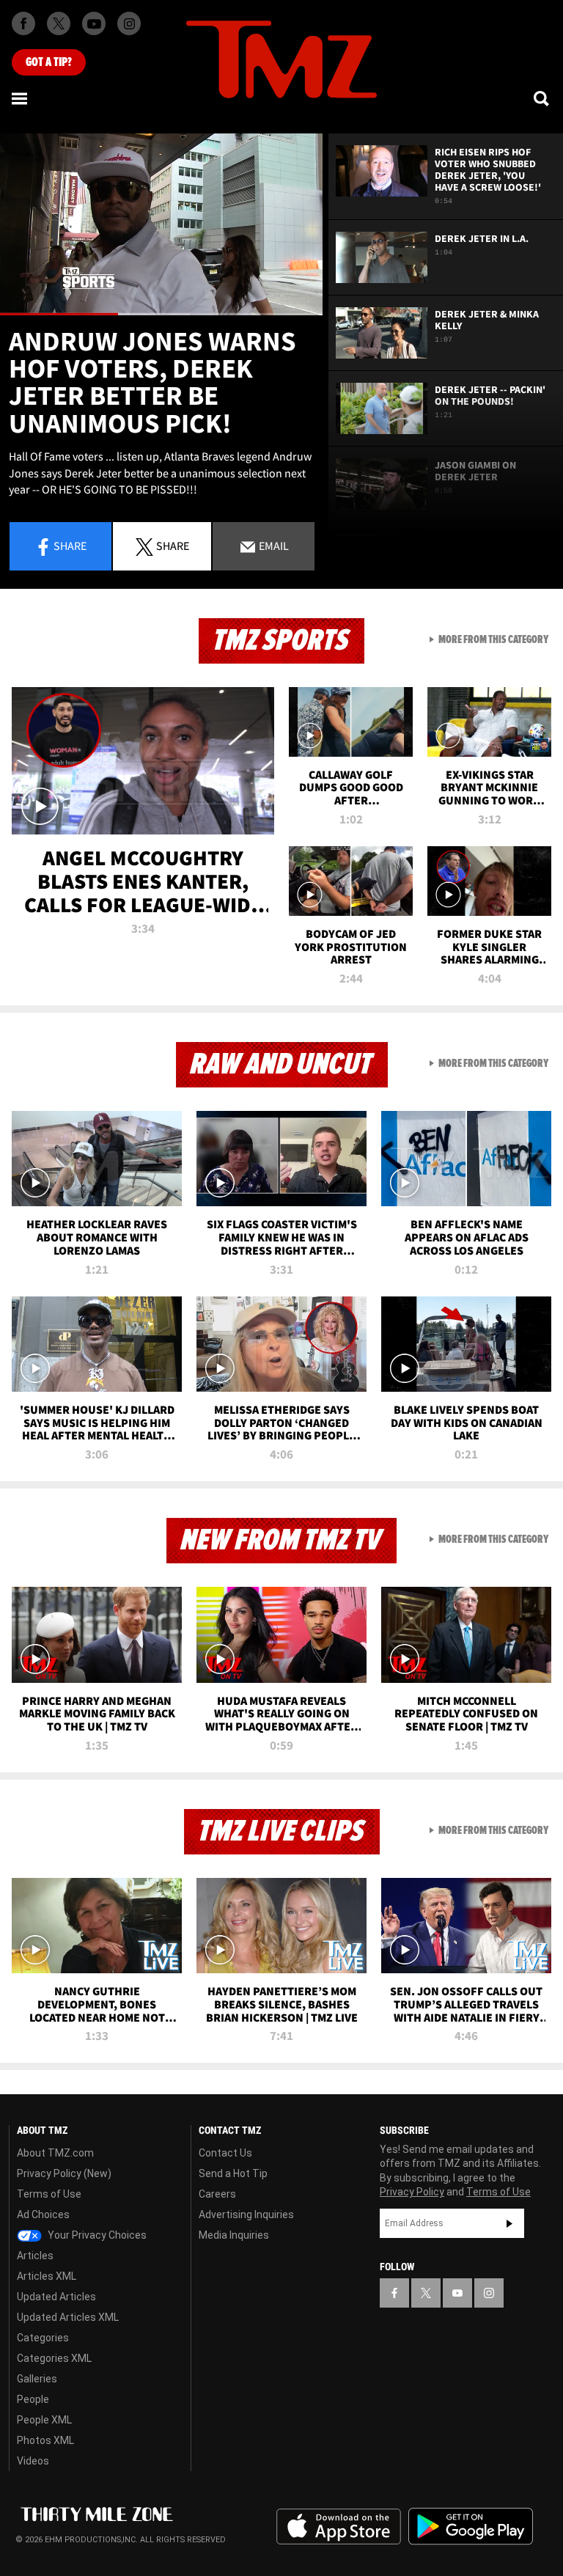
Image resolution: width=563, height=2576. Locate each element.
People (33, 2399)
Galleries (37, 2379)
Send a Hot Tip (233, 2173)
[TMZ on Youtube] (94, 23)
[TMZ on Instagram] (129, 23)
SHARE (173, 546)
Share (70, 546)
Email (273, 546)
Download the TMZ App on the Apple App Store (339, 2527)
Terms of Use (49, 2194)
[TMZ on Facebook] (23, 23)
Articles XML (47, 2276)
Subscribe (509, 2223)
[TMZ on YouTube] (457, 2293)
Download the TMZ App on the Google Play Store (471, 2527)
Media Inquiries (234, 2235)
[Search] (542, 98)
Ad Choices (43, 2214)
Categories (43, 2338)
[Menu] (21, 98)
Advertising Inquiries (246, 2214)
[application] (161, 224)
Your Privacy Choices (96, 2235)
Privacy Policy (412, 2192)
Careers (217, 2194)
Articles (35, 2256)
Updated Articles (56, 2297)
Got (49, 62)
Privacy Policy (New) (64, 2173)
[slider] (161, 314)
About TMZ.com (55, 2153)
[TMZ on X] (59, 23)
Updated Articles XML (68, 2317)
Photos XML (45, 2440)
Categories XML (54, 2358)
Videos (33, 2461)
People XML (44, 2420)
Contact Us (225, 2153)
